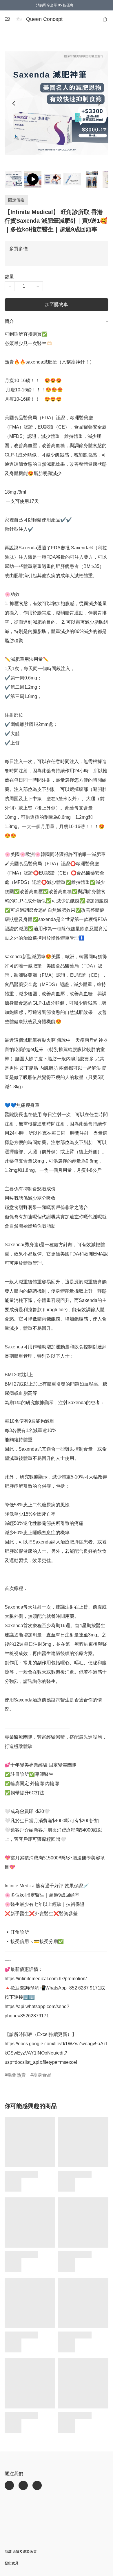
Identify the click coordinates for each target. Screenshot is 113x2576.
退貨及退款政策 (25, 2552)
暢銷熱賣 (17, 2075)
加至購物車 (57, 304)
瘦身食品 (42, 2075)
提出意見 (12, 2563)
